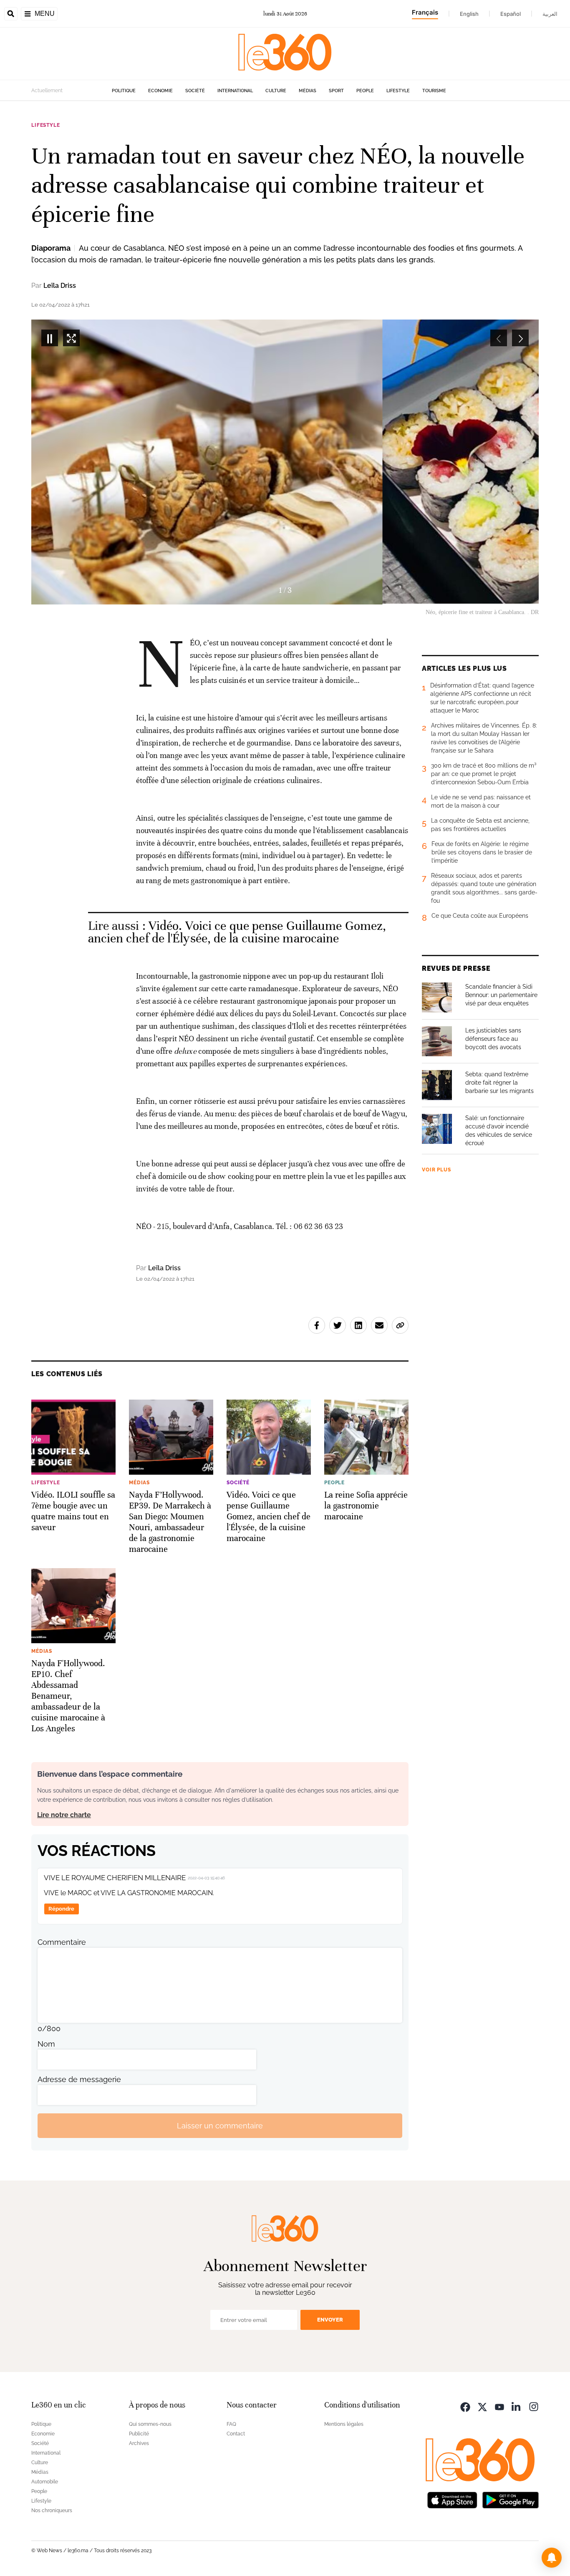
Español (511, 14)
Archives (139, 2443)
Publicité (139, 2434)
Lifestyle (398, 91)
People (365, 91)
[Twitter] (482, 2406)
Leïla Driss (60, 286)
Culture (276, 91)
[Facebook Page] (465, 2406)
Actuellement (47, 91)
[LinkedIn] (517, 2406)
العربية (550, 14)
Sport (336, 91)
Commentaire (62, 1942)
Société (195, 91)
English (469, 14)
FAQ (231, 2424)
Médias (308, 91)
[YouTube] (499, 2406)
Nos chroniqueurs (52, 2511)
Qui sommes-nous (150, 2424)
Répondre (61, 1909)
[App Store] (452, 2499)
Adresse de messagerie (79, 2079)
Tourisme (434, 91)
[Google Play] (510, 2499)
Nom (46, 2044)
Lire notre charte (64, 1815)
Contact (236, 2434)
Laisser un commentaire (220, 2126)
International (235, 91)
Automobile (45, 2482)
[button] (552, 2558)
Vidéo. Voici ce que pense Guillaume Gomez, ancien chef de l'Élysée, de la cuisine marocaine (237, 932)
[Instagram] (534, 2406)
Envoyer (330, 2320)
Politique (124, 91)
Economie (160, 91)
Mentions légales (344, 2424)
